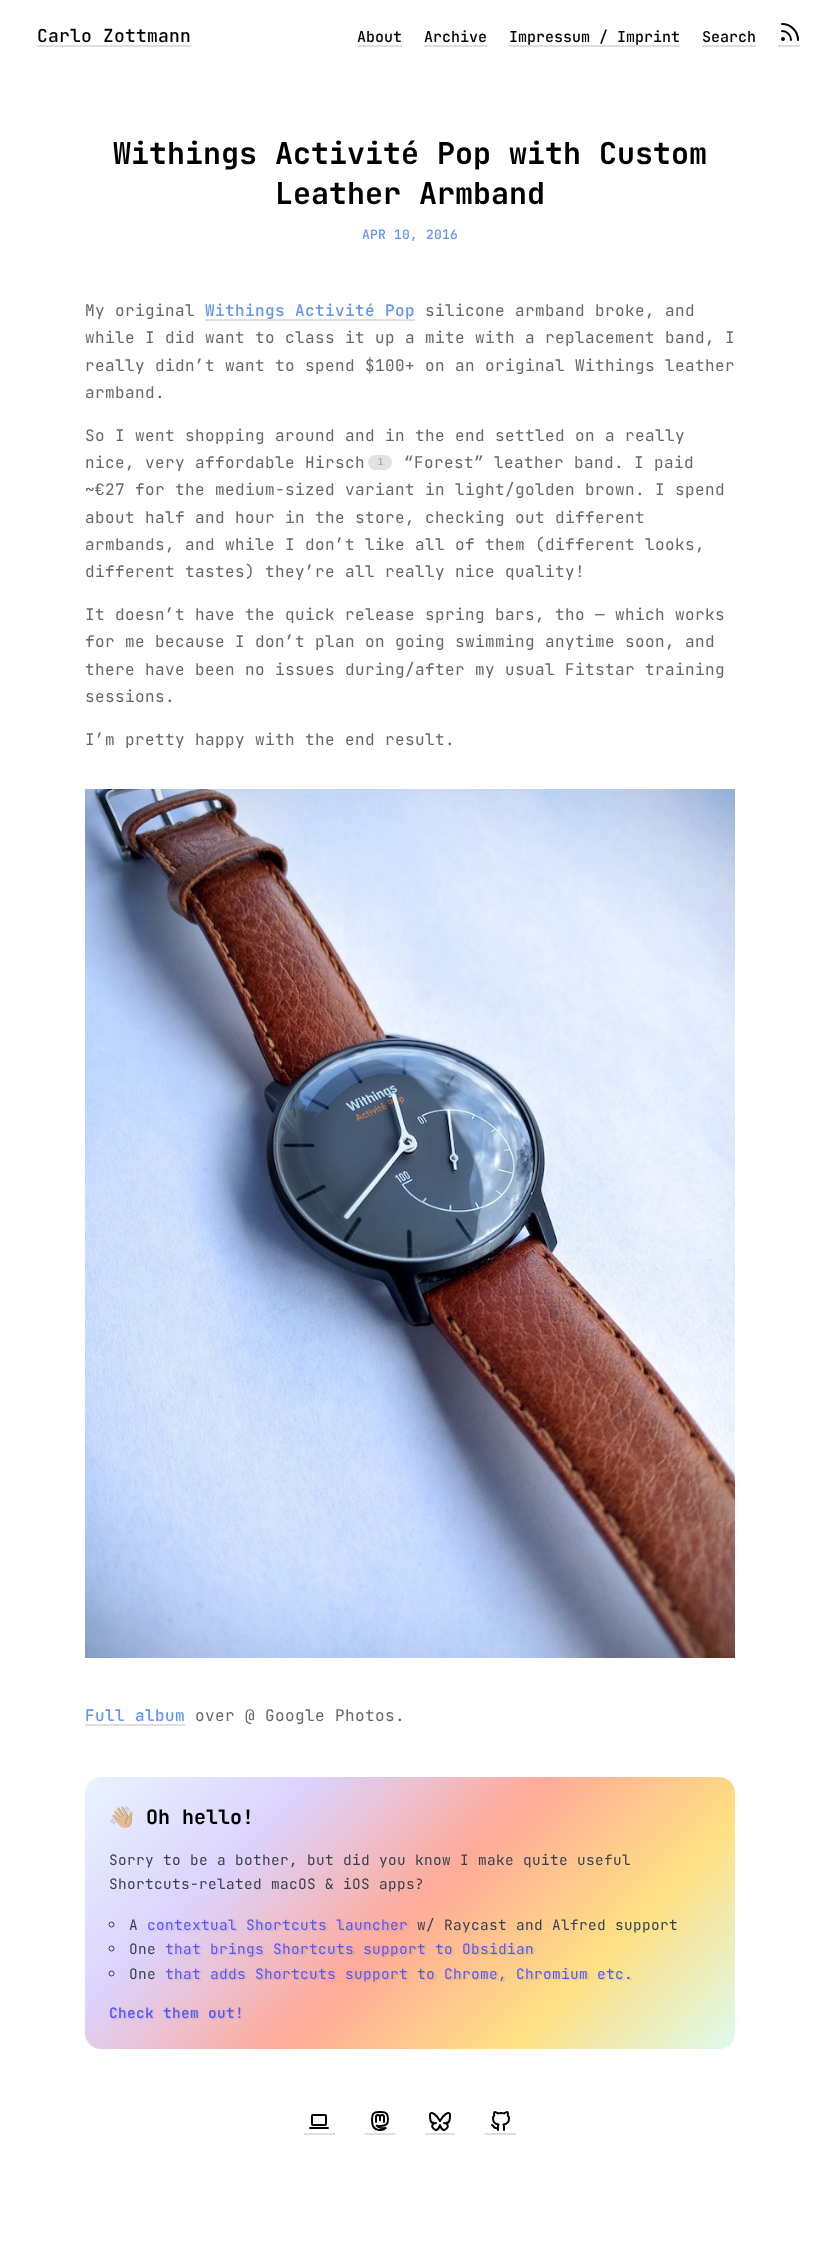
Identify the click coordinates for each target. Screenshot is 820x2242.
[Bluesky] (440, 2122)
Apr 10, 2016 (410, 234)
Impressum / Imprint (594, 37)
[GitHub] (500, 2122)
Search (729, 37)
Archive (455, 37)
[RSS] (789, 37)
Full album (135, 1715)
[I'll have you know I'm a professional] (319, 2122)
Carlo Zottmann (114, 35)
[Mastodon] (380, 2122)
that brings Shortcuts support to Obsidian (349, 1948)
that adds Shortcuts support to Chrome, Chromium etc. (399, 1973)
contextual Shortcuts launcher (277, 1924)
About (379, 37)
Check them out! (176, 2012)
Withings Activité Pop (310, 310)
